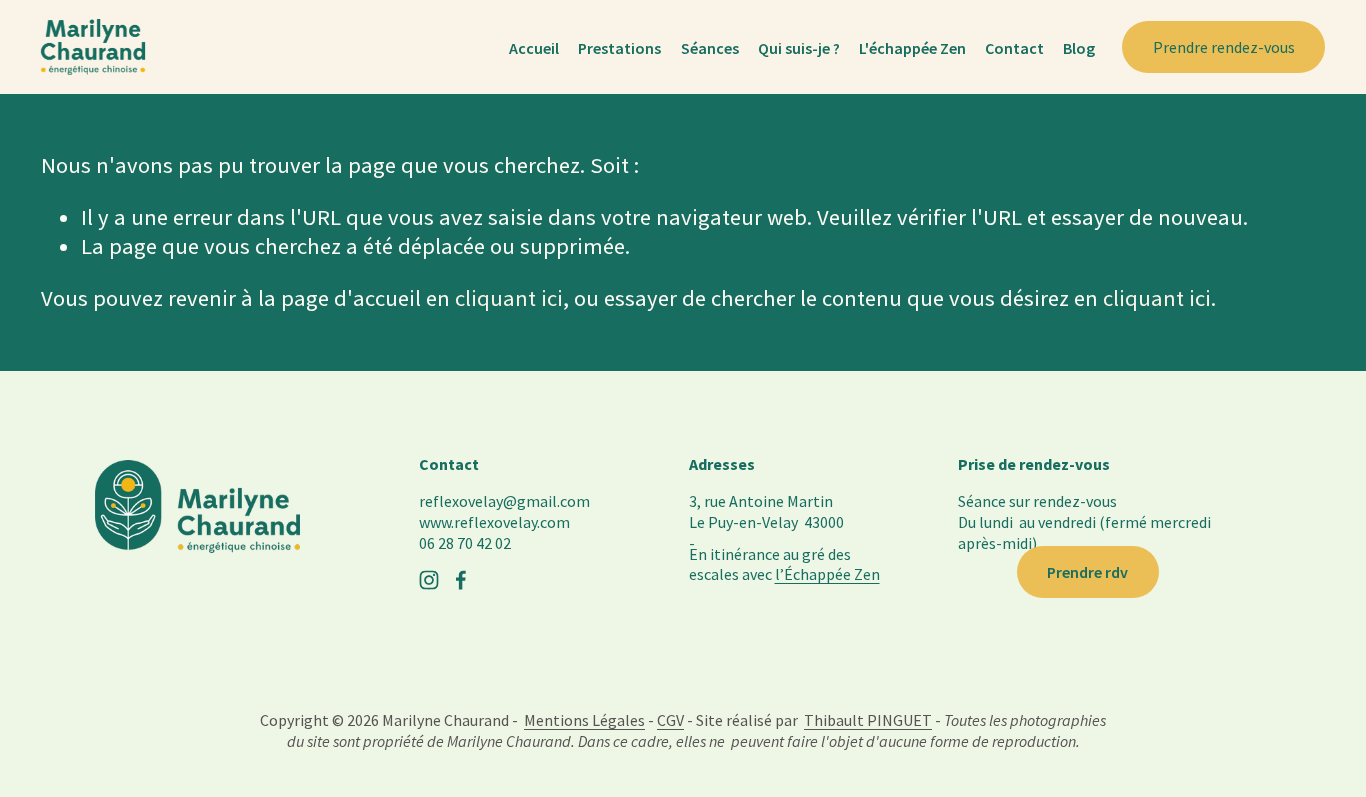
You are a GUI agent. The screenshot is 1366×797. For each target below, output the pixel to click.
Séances (710, 48)
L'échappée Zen (912, 48)
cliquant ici (509, 298)
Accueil (534, 48)
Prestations (619, 48)
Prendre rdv (1087, 572)
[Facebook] (461, 580)
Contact (1014, 48)
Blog (1079, 48)
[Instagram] (429, 580)
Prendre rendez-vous (1224, 47)
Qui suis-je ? (799, 48)
